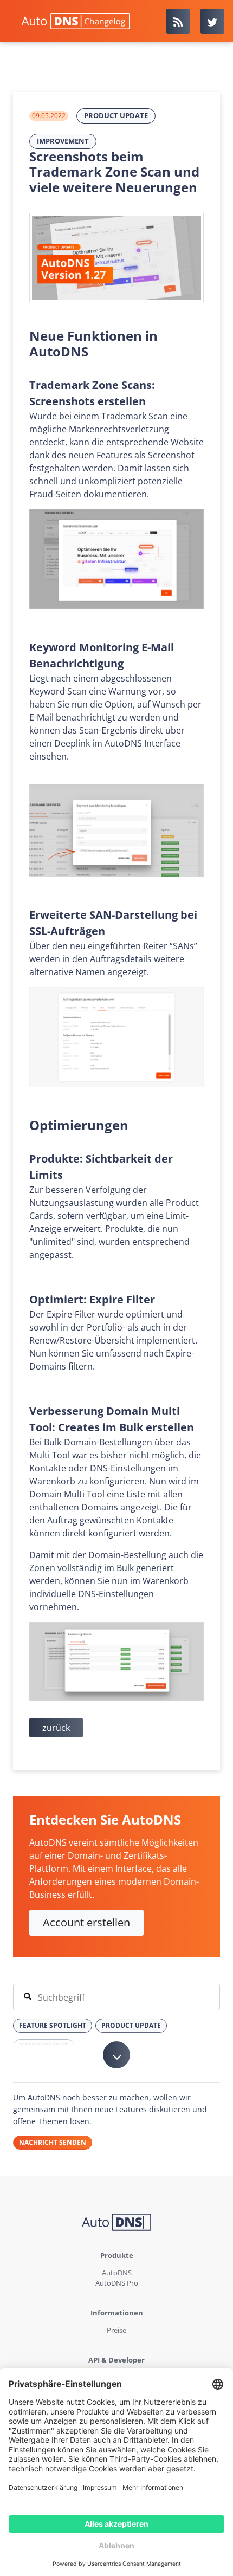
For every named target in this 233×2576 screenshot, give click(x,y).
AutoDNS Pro (117, 2283)
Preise (116, 2330)
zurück (56, 1728)
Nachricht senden (53, 2142)
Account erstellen (86, 1922)
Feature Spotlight (53, 2025)
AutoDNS (117, 2273)
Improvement (63, 141)
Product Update (116, 115)
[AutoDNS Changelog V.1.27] (116, 258)
